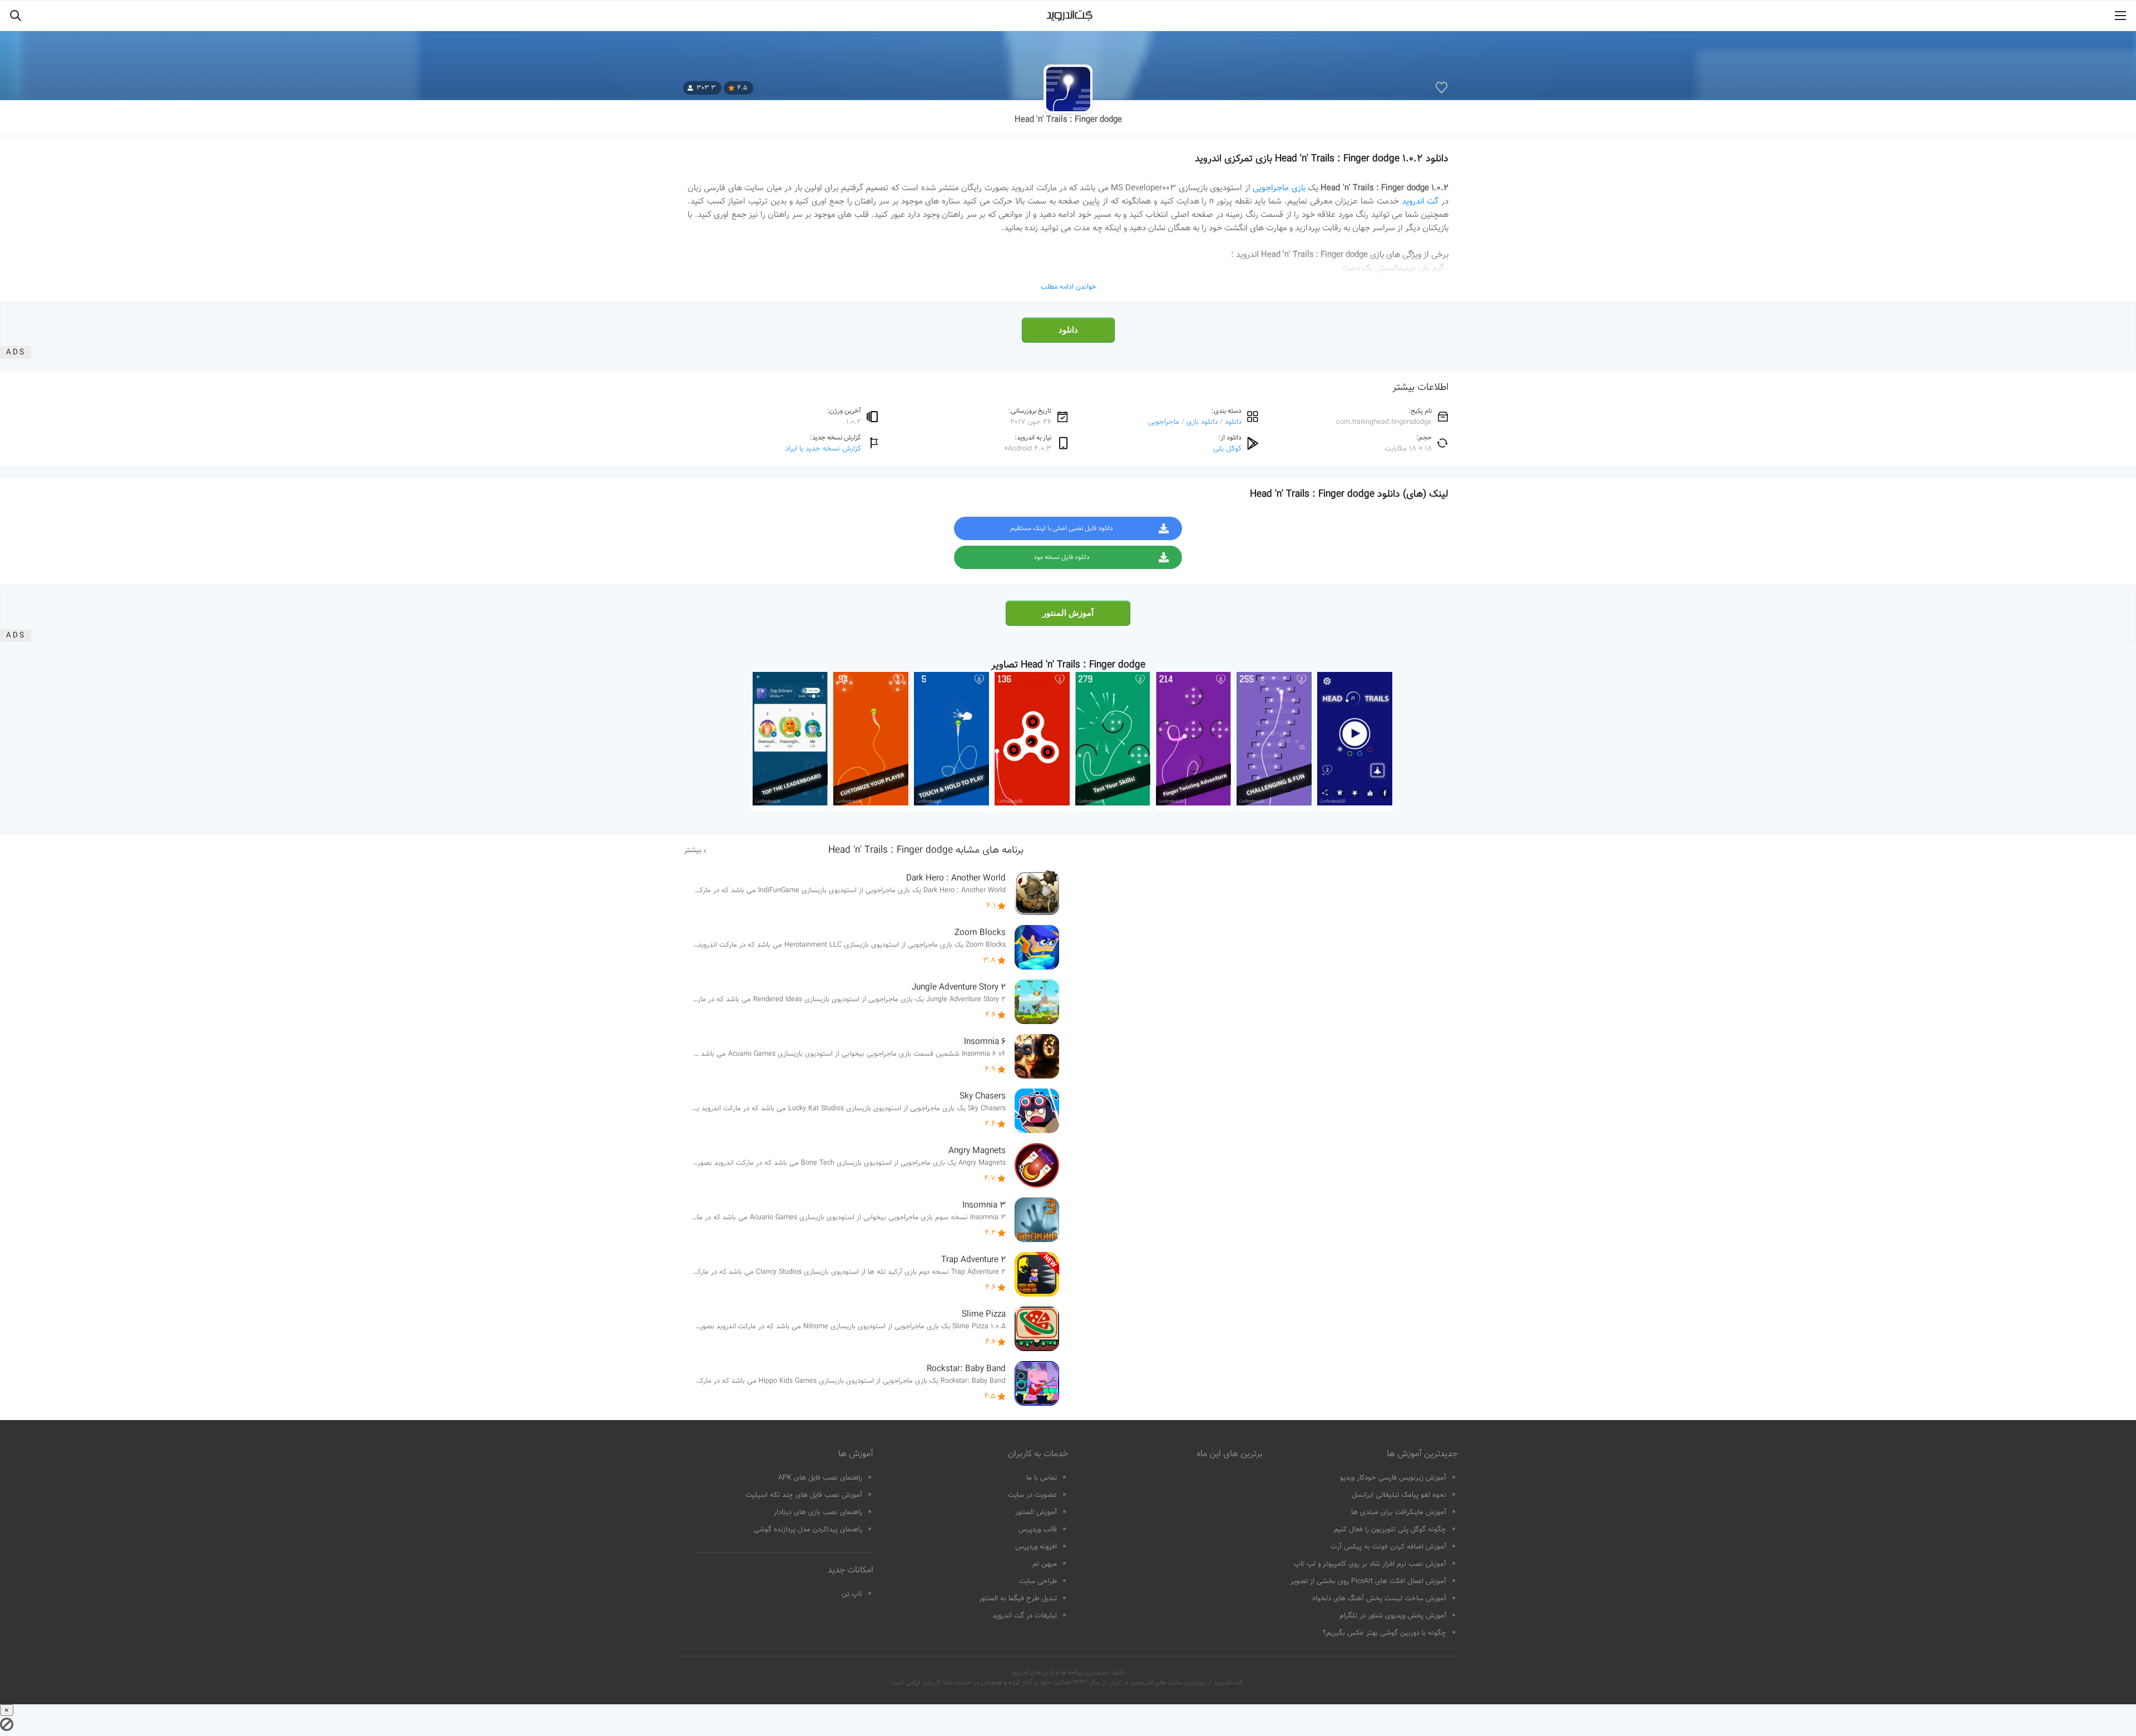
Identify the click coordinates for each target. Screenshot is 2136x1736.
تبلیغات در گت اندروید (1025, 1616)
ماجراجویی (1164, 422)
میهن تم (1045, 1564)
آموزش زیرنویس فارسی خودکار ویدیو (1393, 1478)
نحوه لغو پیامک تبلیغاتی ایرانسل (1399, 1495)
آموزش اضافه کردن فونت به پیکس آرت (1388, 1547)
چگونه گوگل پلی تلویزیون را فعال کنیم (1390, 1530)
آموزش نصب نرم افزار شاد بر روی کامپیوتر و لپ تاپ (1370, 1564)
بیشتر (693, 850)
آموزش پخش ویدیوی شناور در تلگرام (1393, 1616)
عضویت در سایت (1032, 1495)
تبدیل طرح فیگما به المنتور (1018, 1599)
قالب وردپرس (1038, 1530)
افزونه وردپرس (1036, 1547)
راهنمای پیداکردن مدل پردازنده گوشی (808, 1530)
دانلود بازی (1202, 422)
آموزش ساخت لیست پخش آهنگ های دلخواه (1379, 1599)
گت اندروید (1420, 201)
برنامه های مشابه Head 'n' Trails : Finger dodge (926, 850)
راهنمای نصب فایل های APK (820, 1478)
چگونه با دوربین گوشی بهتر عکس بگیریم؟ (1385, 1633)
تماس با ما (1042, 1478)
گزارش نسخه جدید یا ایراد (823, 449)
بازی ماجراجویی (1279, 188)
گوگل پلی (1227, 449)
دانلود (1068, 330)
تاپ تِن (852, 1594)
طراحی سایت (1038, 1581)
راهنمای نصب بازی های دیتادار (818, 1512)
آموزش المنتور (1068, 613)
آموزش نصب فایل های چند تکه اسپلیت (804, 1495)
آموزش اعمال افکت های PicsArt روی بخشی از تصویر (1368, 1581)
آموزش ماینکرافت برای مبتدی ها (1399, 1512)
